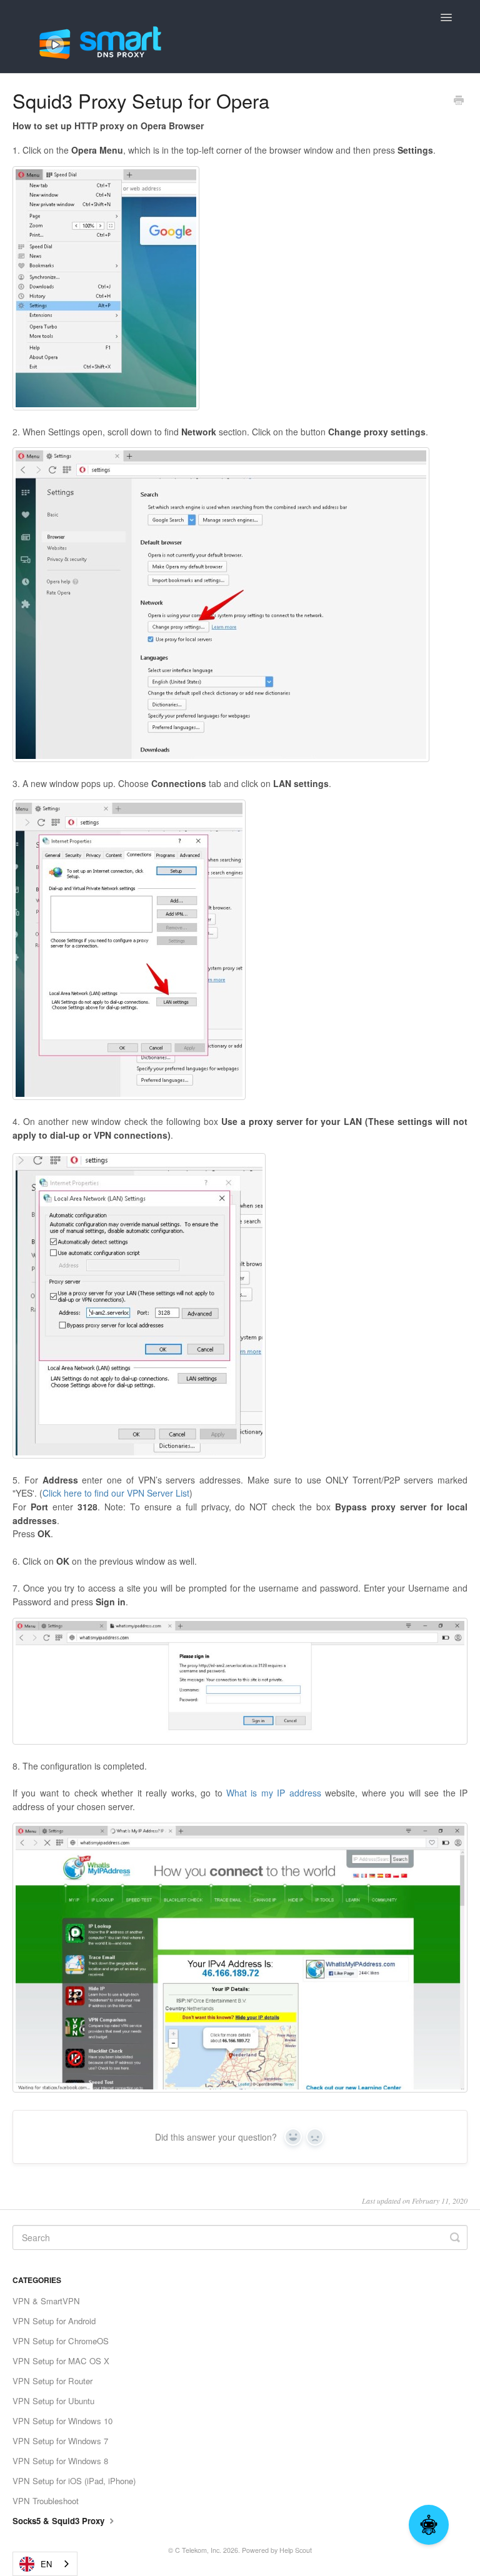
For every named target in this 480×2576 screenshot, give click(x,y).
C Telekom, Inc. (198, 2550)
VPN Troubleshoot (46, 2501)
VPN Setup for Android (54, 2321)
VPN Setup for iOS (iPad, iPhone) (74, 2481)
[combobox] (45, 2564)
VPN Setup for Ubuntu (53, 2401)
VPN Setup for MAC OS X (61, 2361)
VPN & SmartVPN (46, 2301)
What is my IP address (274, 1793)
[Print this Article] (459, 101)
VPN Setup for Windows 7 (60, 2441)
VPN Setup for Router (52, 2381)
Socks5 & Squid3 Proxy (60, 2521)
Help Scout (296, 2550)
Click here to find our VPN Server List (116, 1493)
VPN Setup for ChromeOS (61, 2341)
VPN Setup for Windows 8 (60, 2461)
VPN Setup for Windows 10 (62, 2421)
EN (46, 2564)
